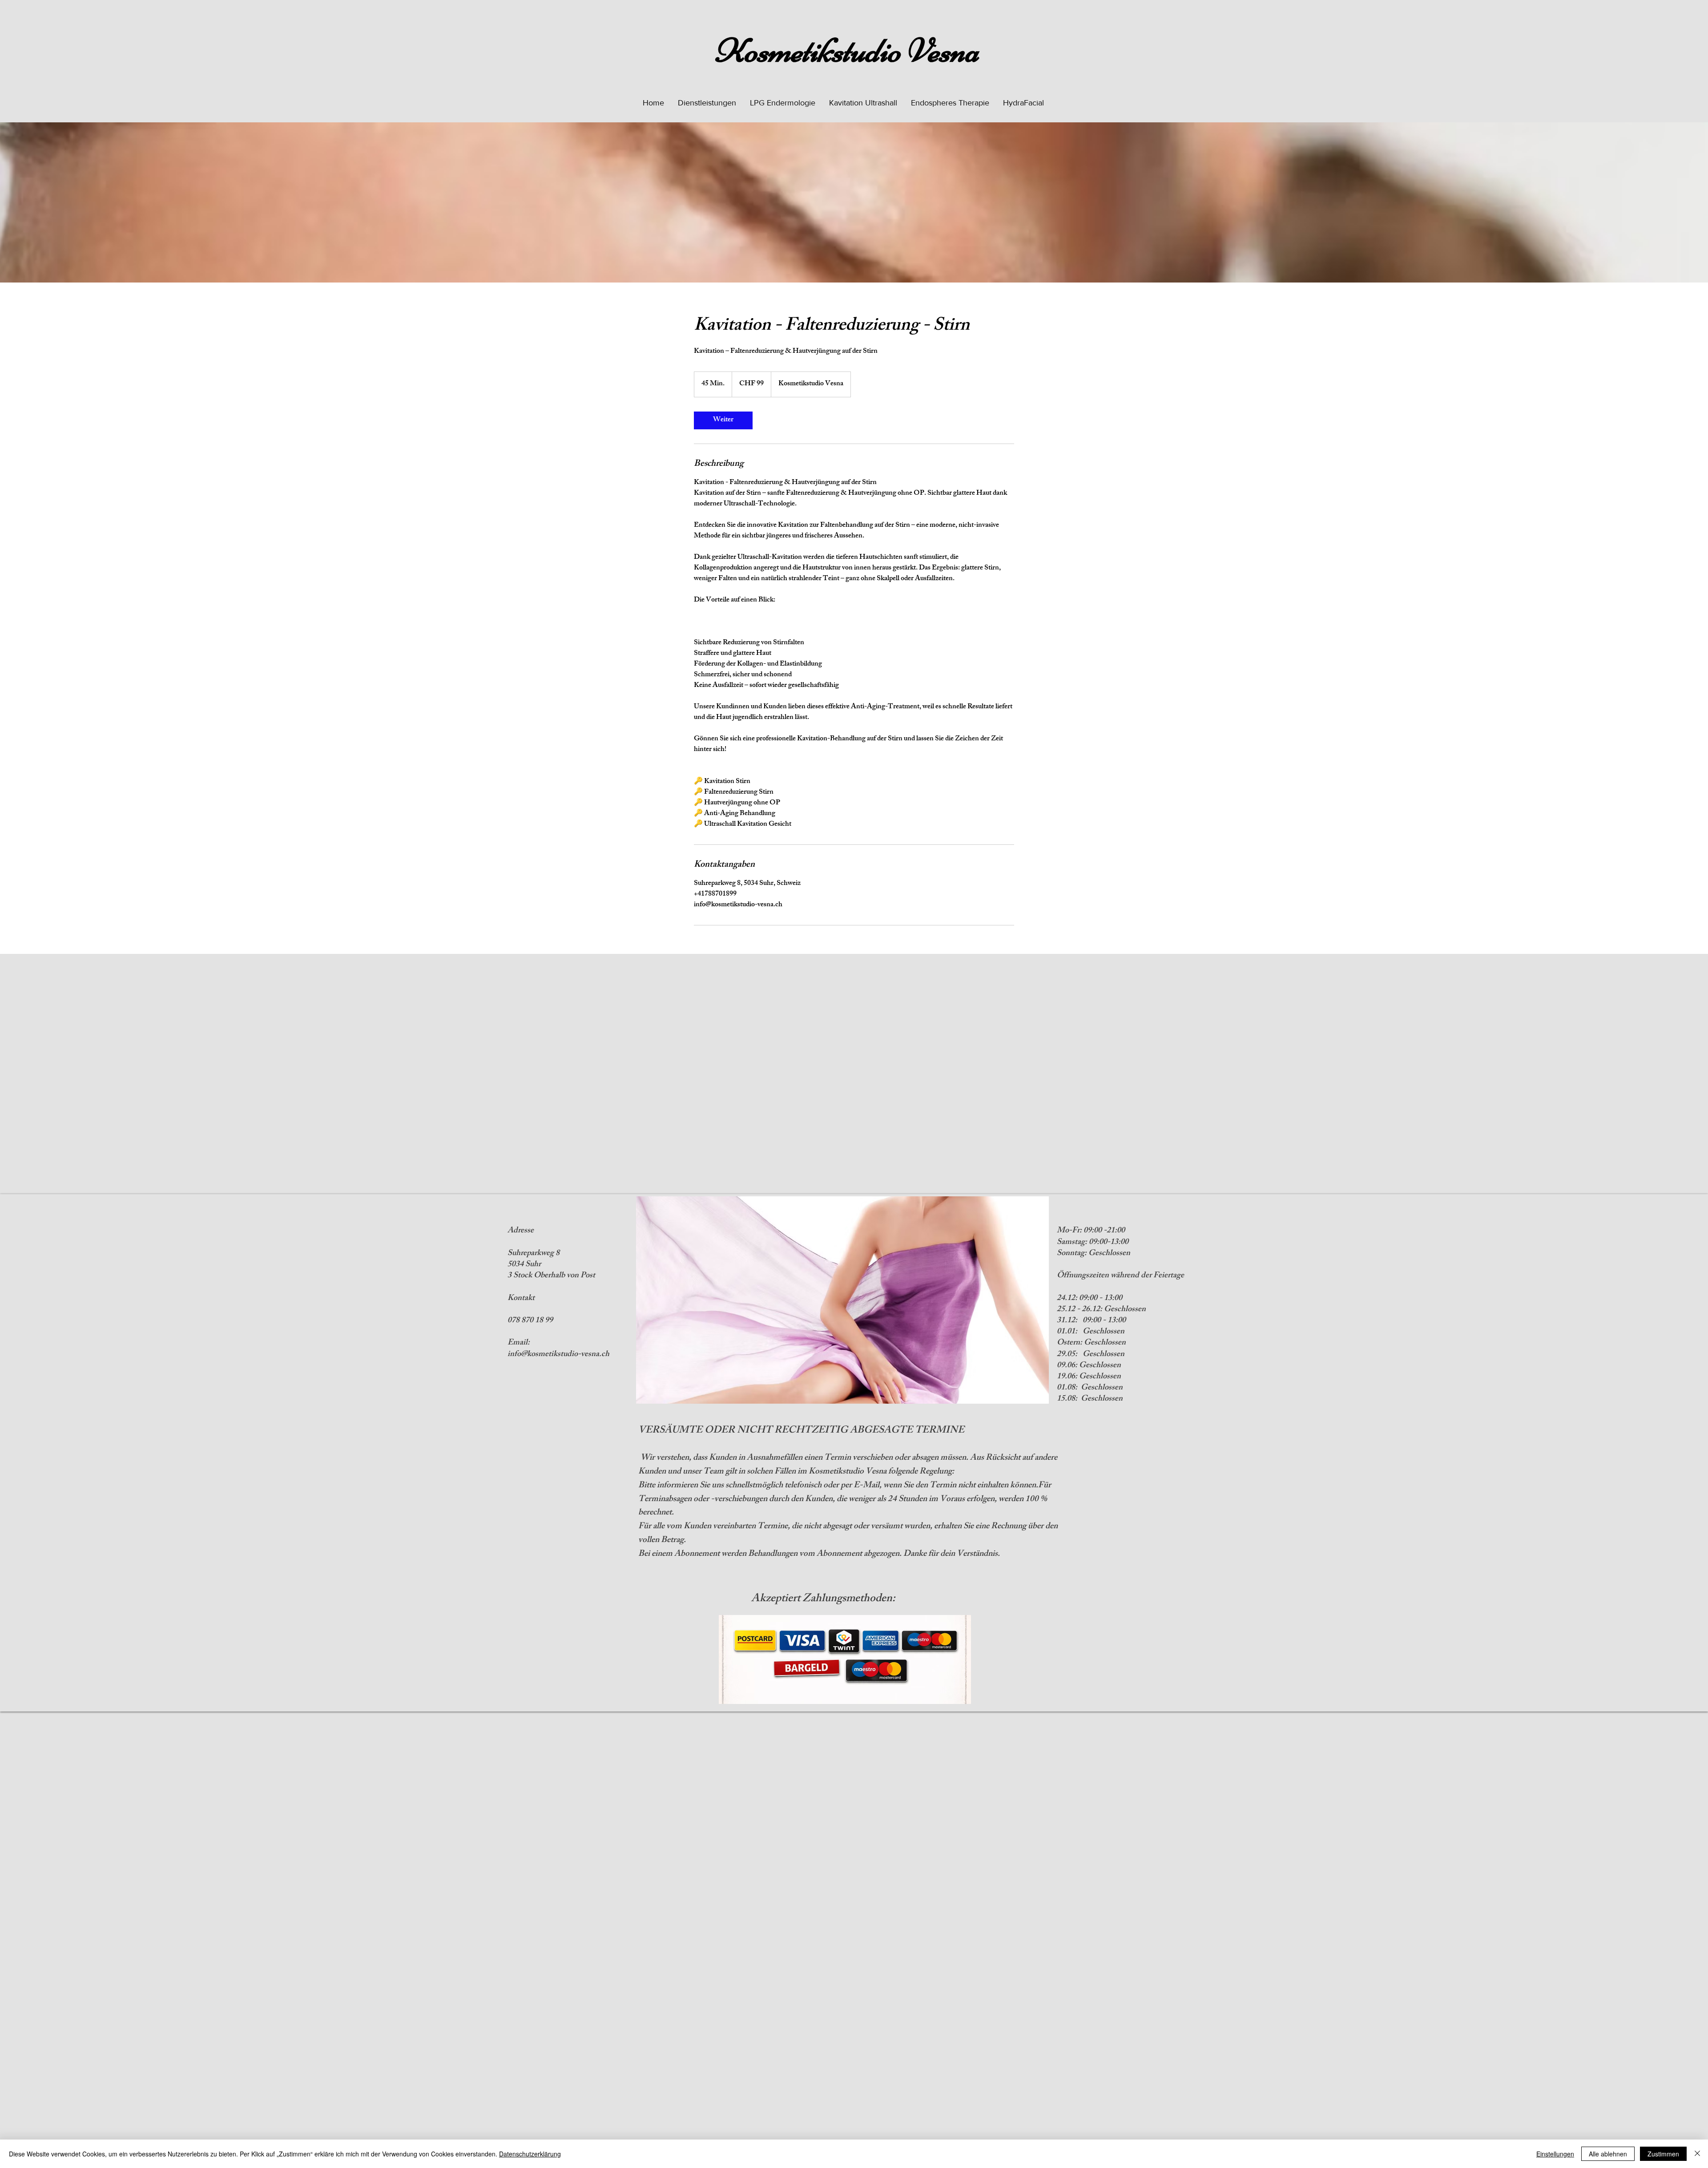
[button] (707, 103)
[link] (723, 420)
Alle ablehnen (1608, 2154)
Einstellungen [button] (1555, 2154)
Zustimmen (1663, 2154)
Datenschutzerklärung (530, 2154)
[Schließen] (1697, 2154)
